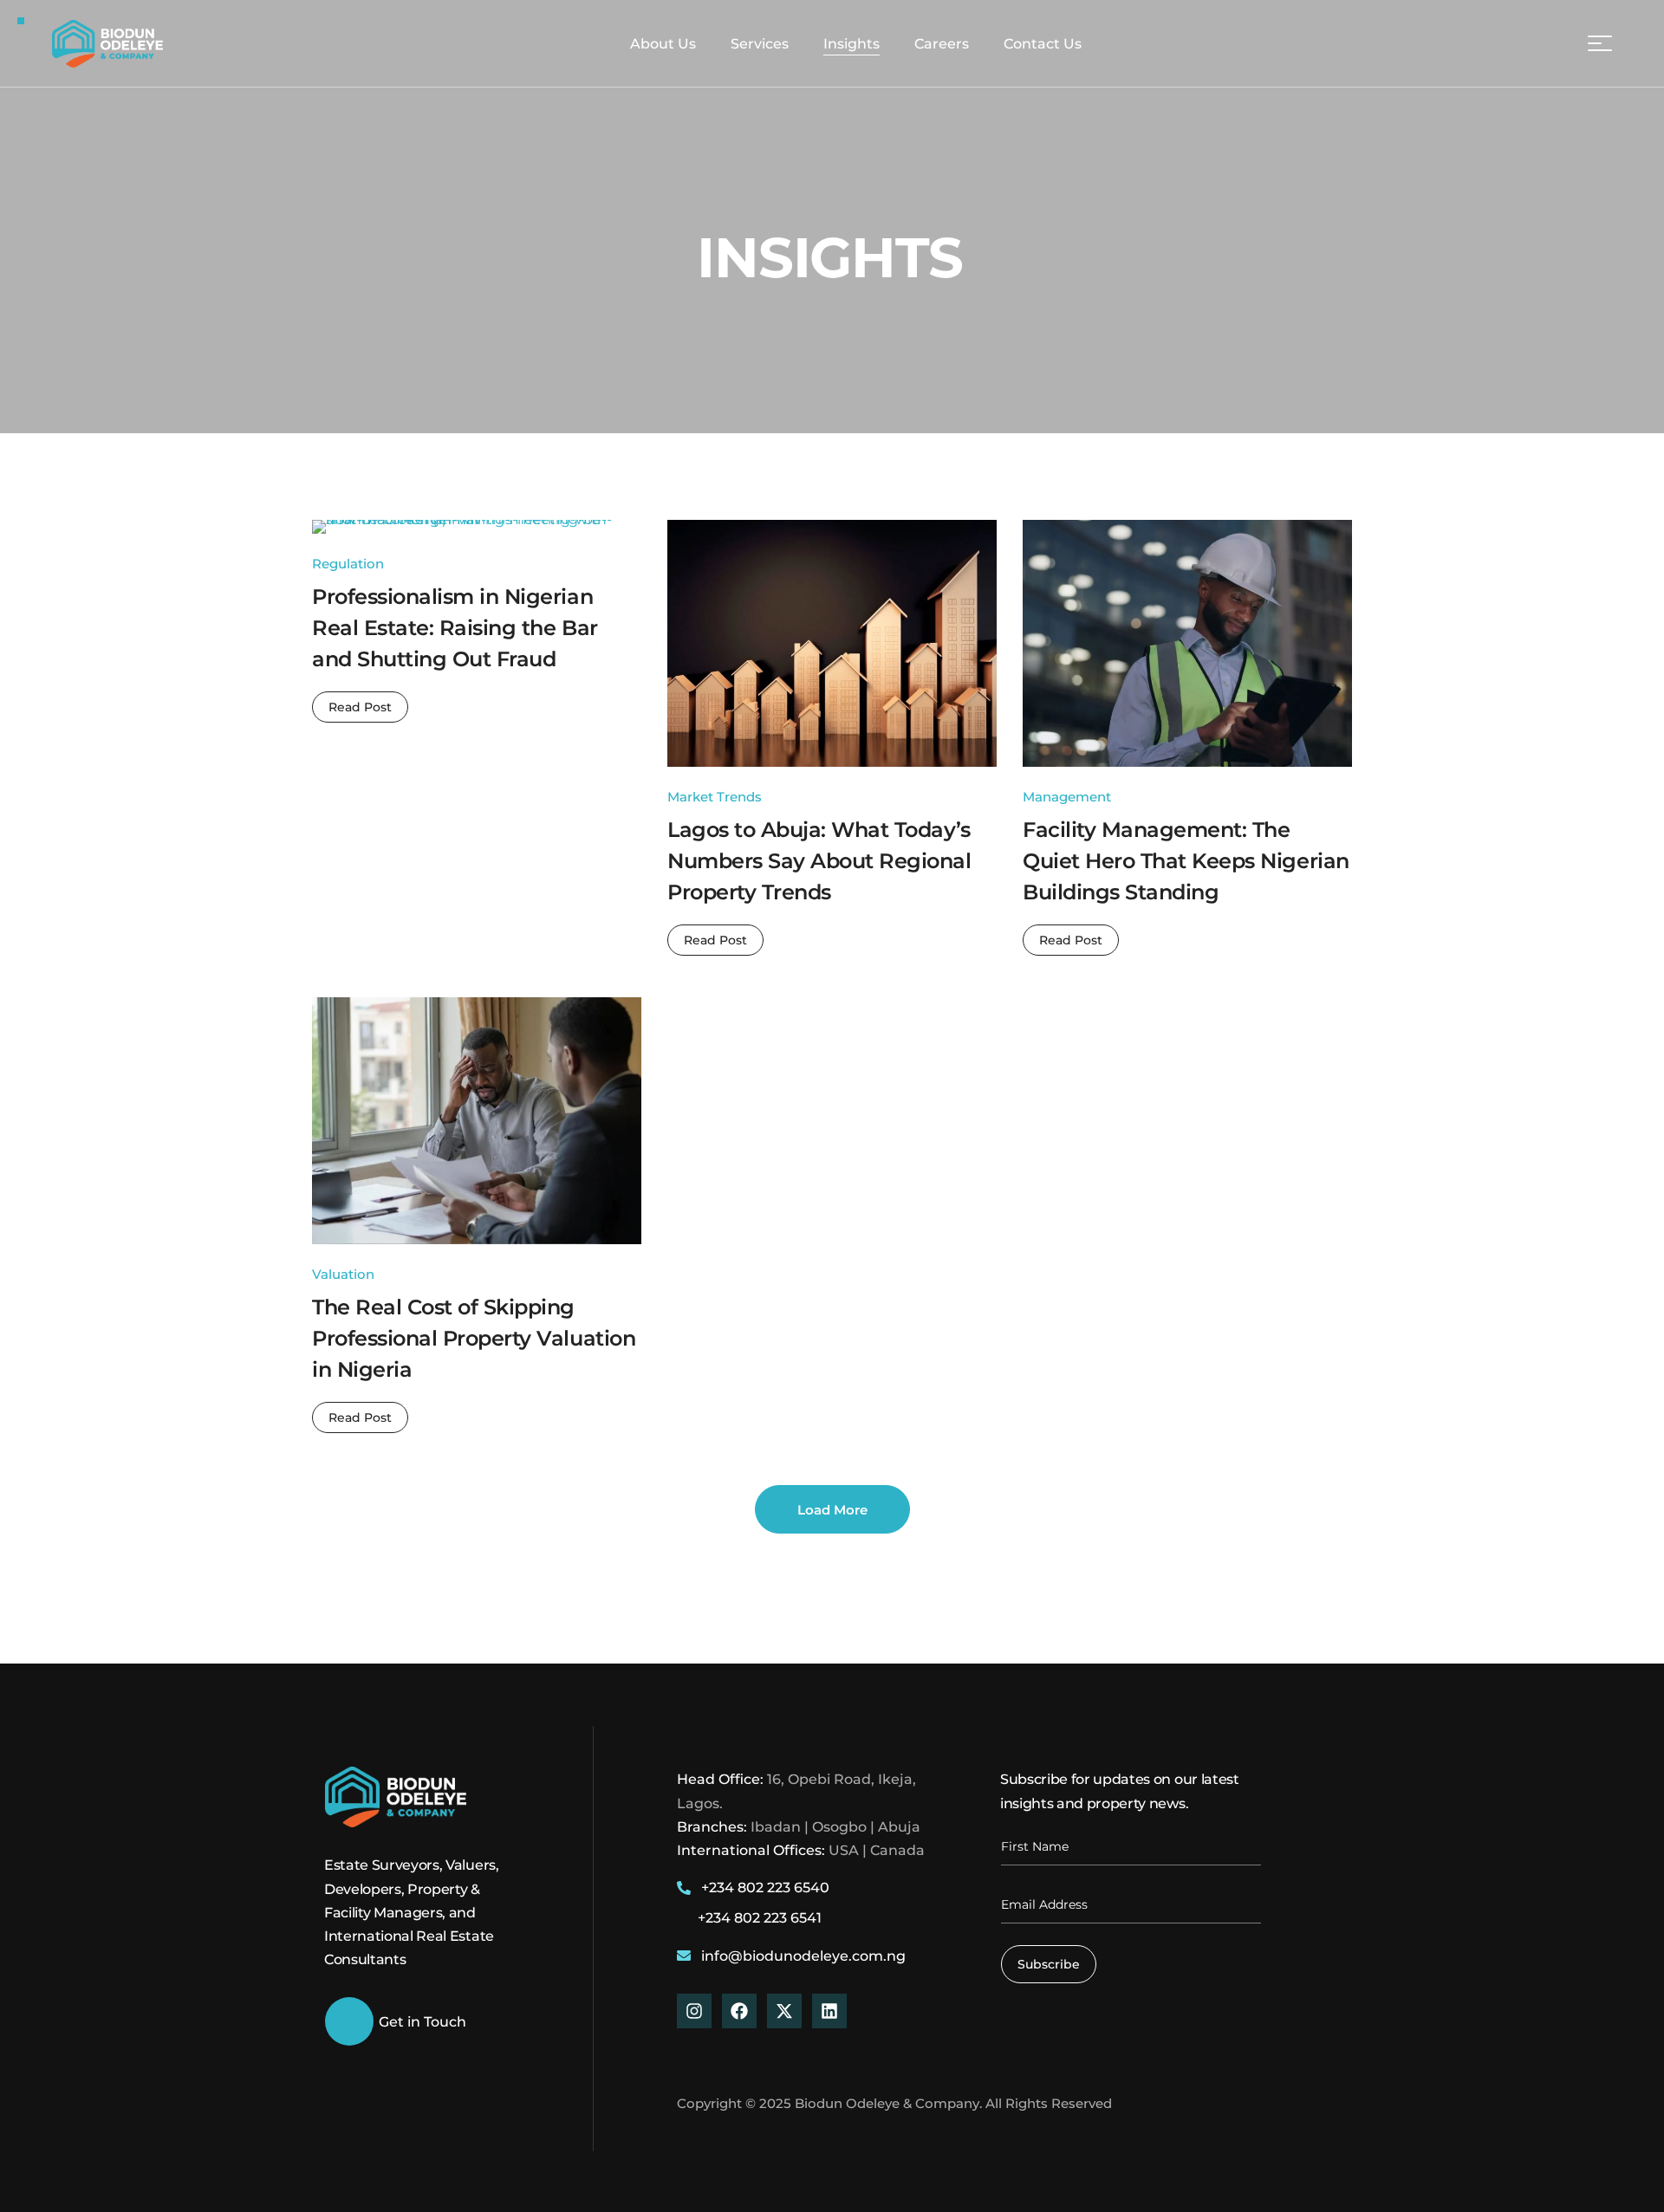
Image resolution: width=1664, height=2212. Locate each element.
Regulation (348, 564)
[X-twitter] (784, 2011)
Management (1067, 797)
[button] (1553, 43)
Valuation (343, 1274)
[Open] (1600, 43)
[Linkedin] (829, 2011)
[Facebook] (739, 2011)
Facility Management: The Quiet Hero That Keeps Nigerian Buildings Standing (1186, 861)
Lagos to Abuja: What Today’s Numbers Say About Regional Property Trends (819, 861)
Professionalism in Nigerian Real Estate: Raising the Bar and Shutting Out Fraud (455, 628)
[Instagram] (694, 2011)
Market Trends (715, 797)
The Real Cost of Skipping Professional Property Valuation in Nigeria (474, 1338)
